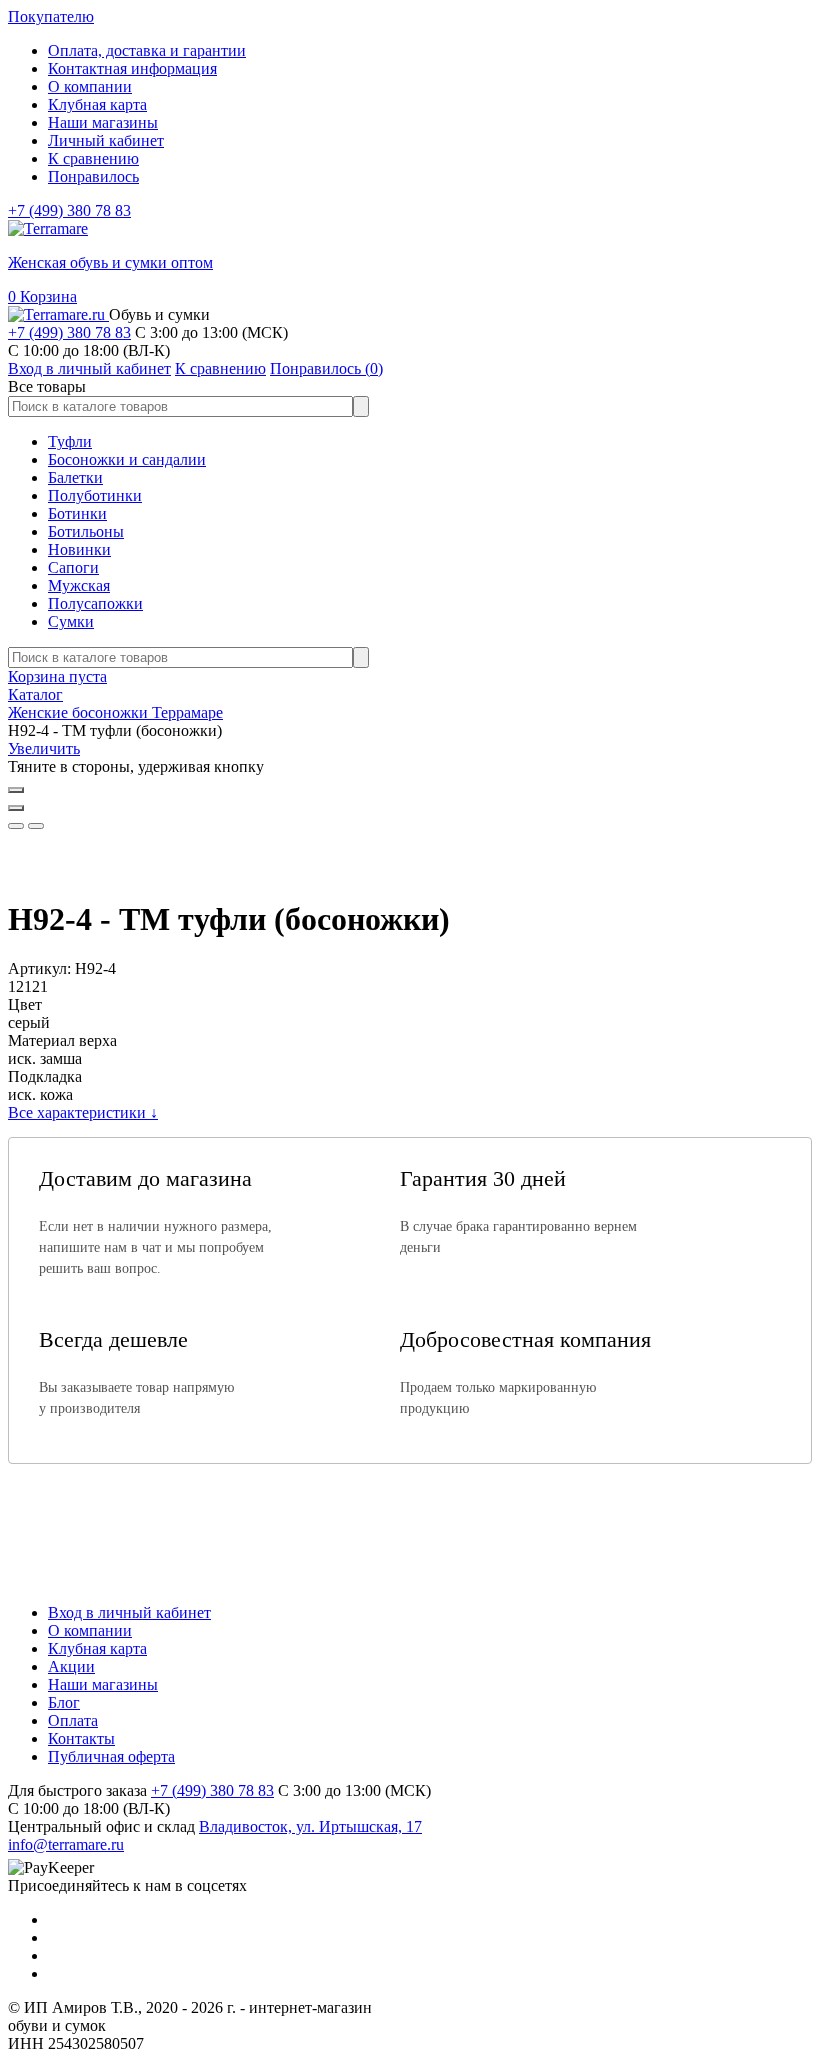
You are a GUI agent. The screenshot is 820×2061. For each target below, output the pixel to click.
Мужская (79, 585)
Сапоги (73, 567)
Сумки (71, 621)
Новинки (79, 549)
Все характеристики (83, 1112)
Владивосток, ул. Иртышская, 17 (310, 1826)
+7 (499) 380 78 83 (69, 210)
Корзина (42, 296)
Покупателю (51, 16)
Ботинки (77, 513)
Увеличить (44, 748)
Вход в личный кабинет (129, 1612)
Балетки (75, 477)
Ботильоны (86, 531)
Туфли (70, 441)
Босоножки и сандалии (127, 459)
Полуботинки (95, 495)
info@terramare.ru (66, 1844)
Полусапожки (95, 603)
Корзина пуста (57, 676)
